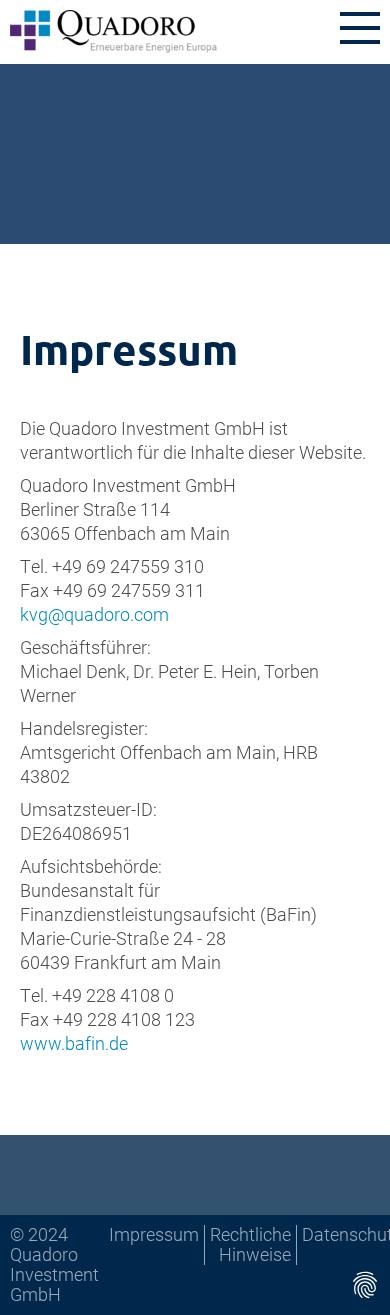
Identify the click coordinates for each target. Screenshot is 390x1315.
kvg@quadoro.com (94, 614)
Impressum (154, 1234)
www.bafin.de (74, 1043)
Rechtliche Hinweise (250, 1244)
